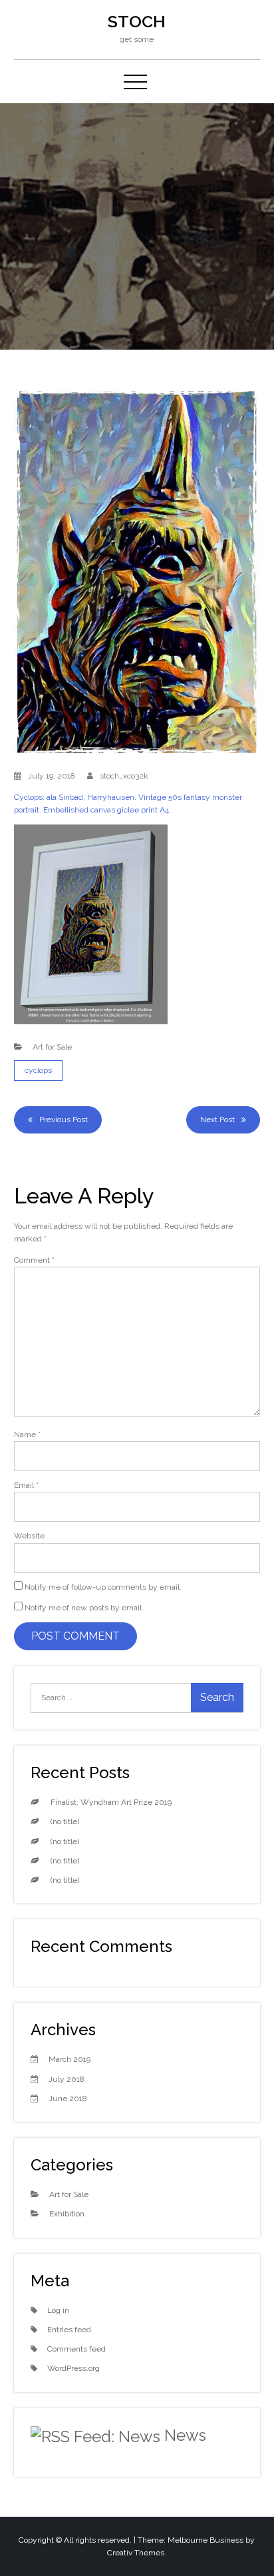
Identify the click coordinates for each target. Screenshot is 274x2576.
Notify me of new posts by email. (84, 1608)
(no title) (65, 1821)
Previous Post (64, 1120)
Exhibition (67, 2214)
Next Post (217, 1120)
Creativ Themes (136, 2553)
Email (26, 1485)
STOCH (137, 21)
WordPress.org (73, 2368)
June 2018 (68, 2098)
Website (29, 1536)
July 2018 (67, 2079)
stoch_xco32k (124, 776)
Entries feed (69, 2330)
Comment (34, 1260)
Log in (58, 2310)
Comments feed (76, 2349)
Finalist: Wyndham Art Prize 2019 (111, 1802)
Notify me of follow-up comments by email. (103, 1587)
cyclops (38, 1070)
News (185, 2435)
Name (27, 1435)
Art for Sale (52, 1047)
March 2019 (69, 2059)
